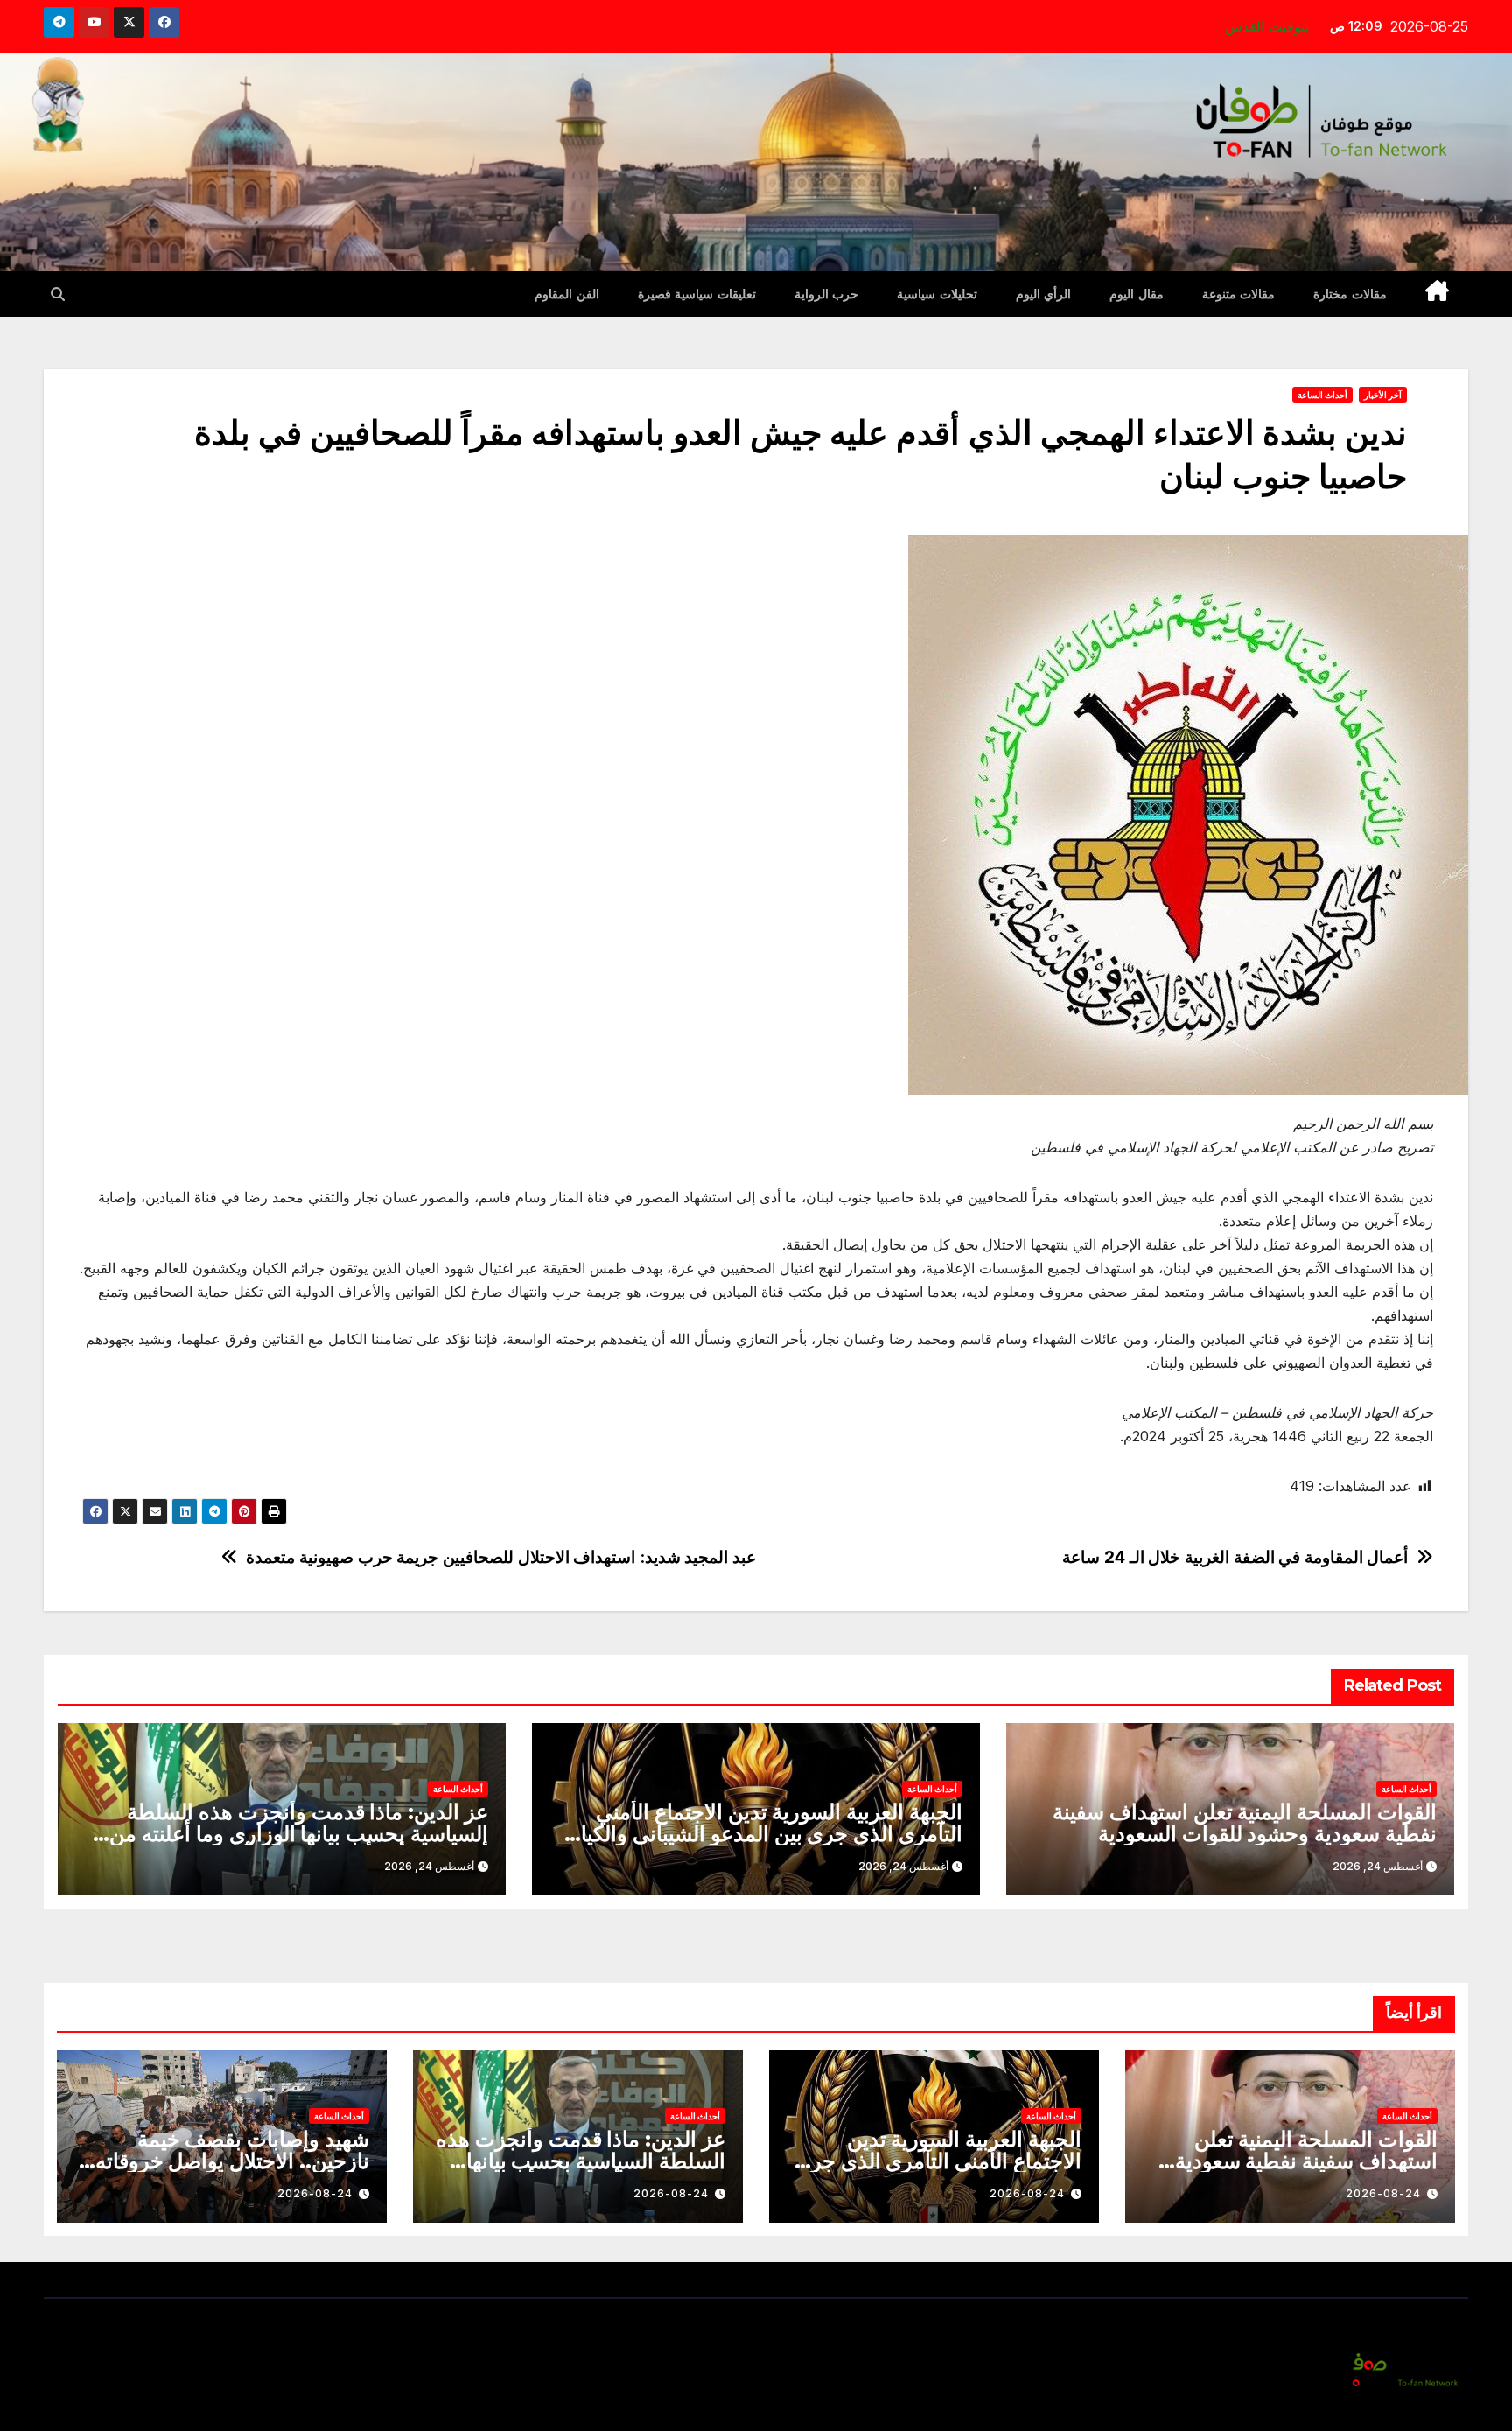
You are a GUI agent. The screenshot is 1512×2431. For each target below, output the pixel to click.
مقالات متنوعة (1239, 294)
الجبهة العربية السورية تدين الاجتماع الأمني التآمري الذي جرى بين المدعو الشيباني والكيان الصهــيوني (764, 1834)
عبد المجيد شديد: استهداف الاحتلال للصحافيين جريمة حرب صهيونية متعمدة (501, 1557)
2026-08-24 (1383, 2193)
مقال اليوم (1137, 294)
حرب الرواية (827, 294)
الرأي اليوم (1044, 294)
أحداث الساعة (1323, 395)
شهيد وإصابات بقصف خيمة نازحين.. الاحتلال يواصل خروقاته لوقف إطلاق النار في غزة (232, 2161)
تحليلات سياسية (937, 294)
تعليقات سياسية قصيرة (697, 294)
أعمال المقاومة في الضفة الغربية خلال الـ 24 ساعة (1235, 1557)
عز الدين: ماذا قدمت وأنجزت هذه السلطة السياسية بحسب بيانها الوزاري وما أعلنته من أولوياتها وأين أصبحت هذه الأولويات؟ (299, 1834)
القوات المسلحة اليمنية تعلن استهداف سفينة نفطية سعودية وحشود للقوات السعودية (1245, 1823)
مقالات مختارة (1350, 294)
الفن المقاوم (567, 294)
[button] (58, 294)
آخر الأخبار (1383, 395)
